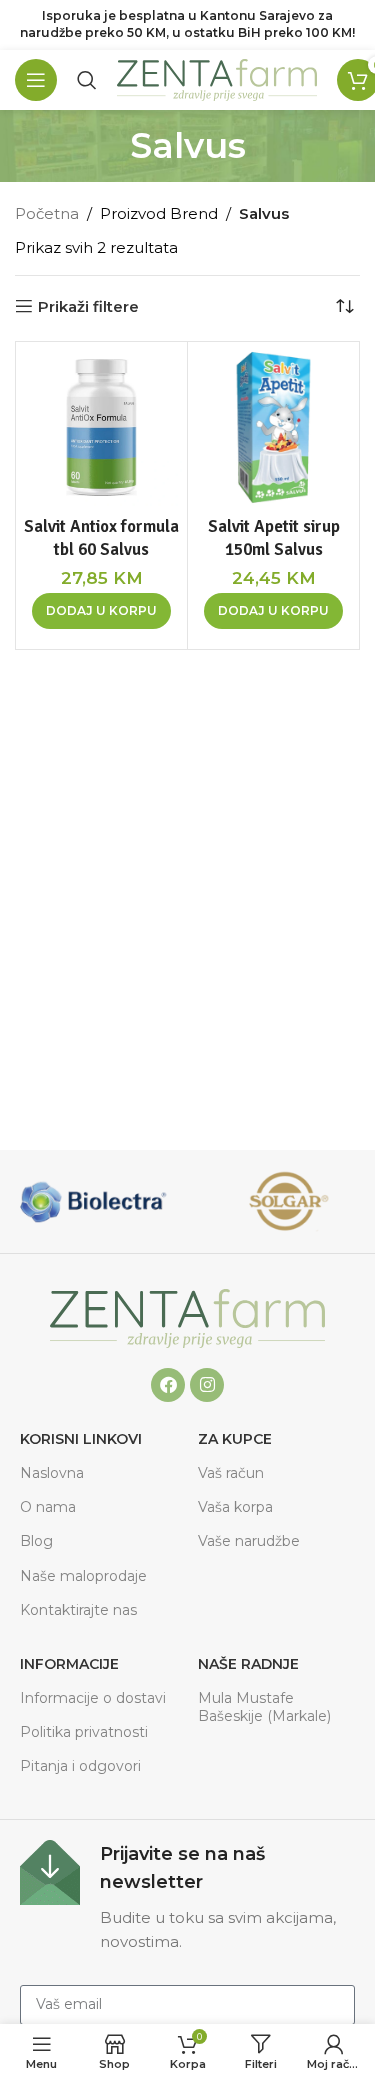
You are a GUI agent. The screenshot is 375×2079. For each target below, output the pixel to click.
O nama (48, 1507)
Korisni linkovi (81, 1439)
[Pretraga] (87, 80)
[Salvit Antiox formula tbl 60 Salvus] (101, 427)
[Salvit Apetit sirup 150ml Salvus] (273, 427)
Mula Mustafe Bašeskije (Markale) (264, 1707)
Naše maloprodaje (83, 1576)
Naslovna (52, 1473)
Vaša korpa (235, 1507)
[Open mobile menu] (36, 80)
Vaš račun (231, 1473)
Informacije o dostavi (93, 1698)
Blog (36, 1541)
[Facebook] (168, 1385)
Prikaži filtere (88, 306)
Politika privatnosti (84, 1732)
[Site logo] (217, 78)
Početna (47, 213)
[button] (101, 611)
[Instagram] (207, 1385)
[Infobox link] (187, 1897)
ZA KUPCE (235, 1439)
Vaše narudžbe (249, 1541)
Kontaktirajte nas (78, 1610)
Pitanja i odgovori (80, 1766)
